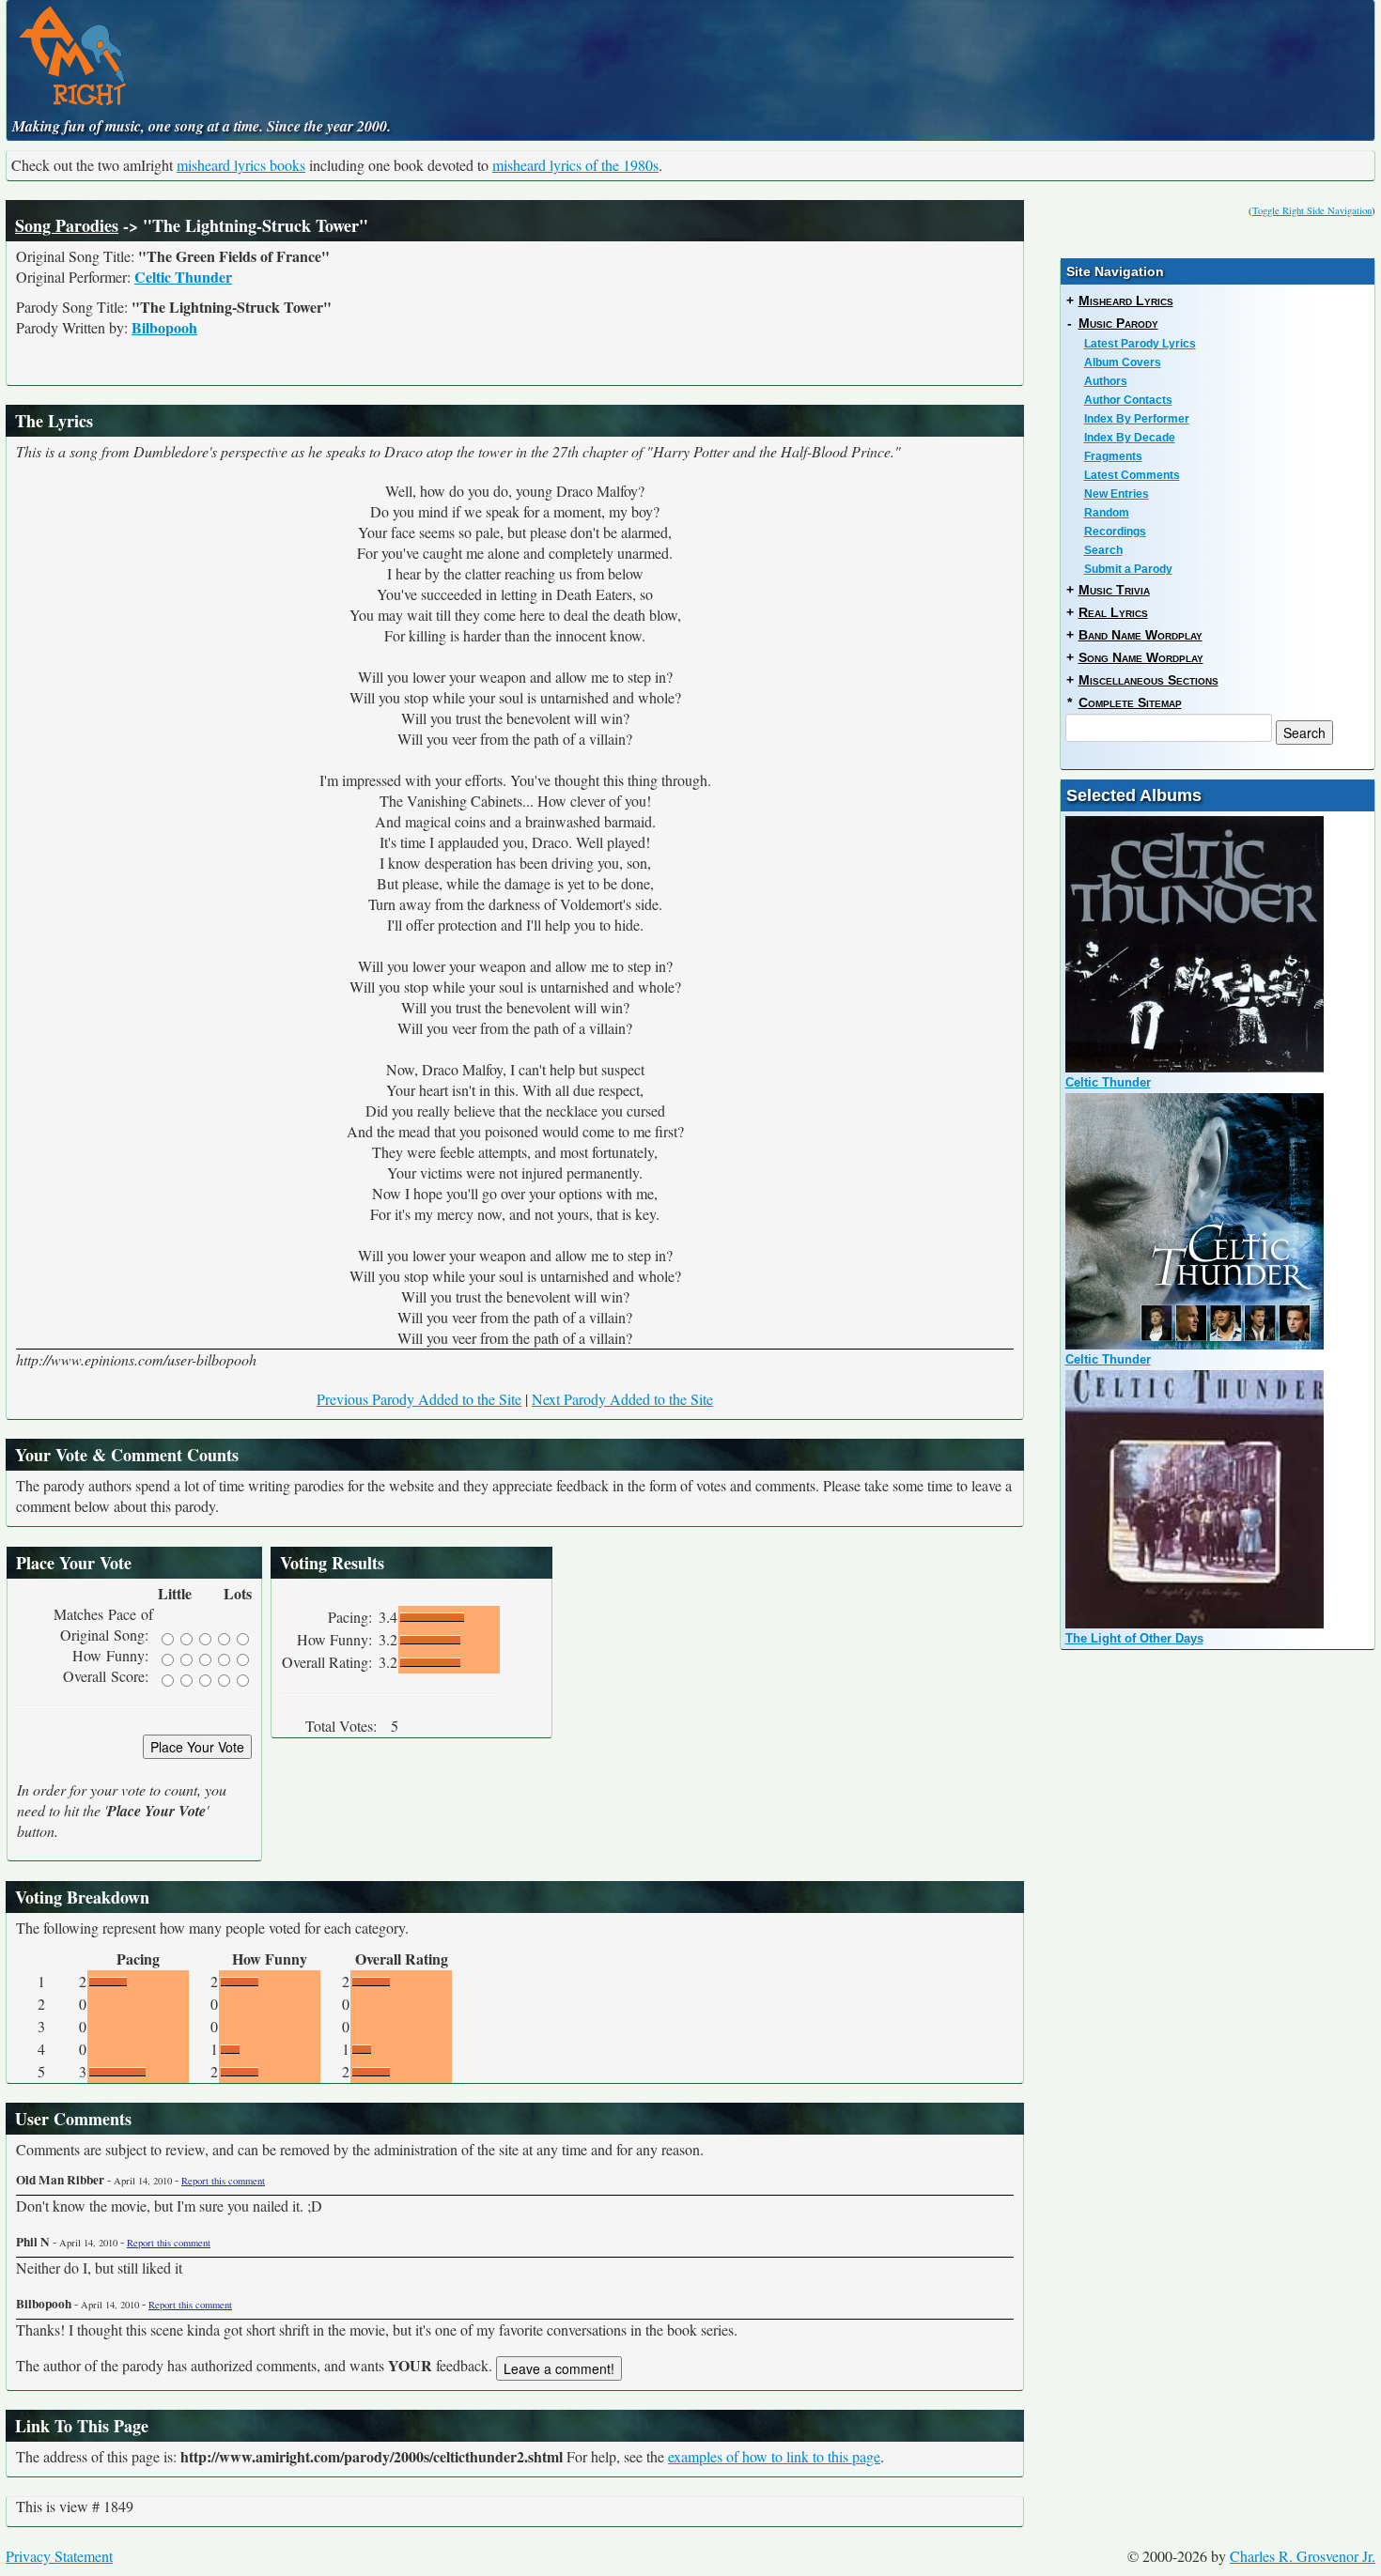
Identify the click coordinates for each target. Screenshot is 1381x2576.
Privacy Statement (59, 2556)
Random (1107, 513)
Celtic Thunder (183, 277)
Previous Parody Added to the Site (419, 1399)
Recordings (1115, 532)
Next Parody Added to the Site (622, 1399)
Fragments (1113, 456)
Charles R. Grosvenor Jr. (1303, 2556)
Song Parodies (67, 225)
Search (1103, 550)
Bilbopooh (164, 327)
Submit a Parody (1128, 569)
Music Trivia (1114, 590)
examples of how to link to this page (774, 2456)
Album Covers (1123, 362)
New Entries (1117, 494)
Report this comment (223, 2181)
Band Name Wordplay (1140, 635)
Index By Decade (1130, 438)
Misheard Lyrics (1126, 301)
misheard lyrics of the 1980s (575, 165)
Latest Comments (1132, 475)
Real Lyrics (1113, 612)
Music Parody (1118, 323)
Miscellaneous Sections (1148, 680)
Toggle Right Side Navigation (1312, 210)
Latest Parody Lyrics (1140, 344)
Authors (1106, 381)
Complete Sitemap (1130, 702)
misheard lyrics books (241, 165)
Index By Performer (1137, 419)
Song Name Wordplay (1141, 657)
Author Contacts (1128, 400)
